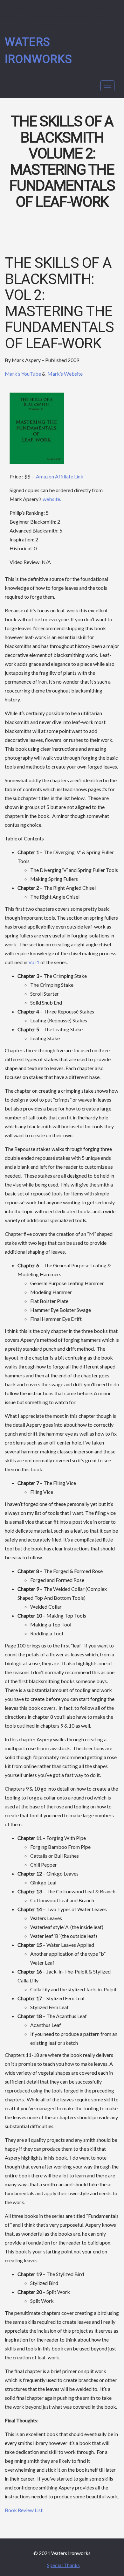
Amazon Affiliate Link (60, 476)
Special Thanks (63, 2565)
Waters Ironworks (38, 51)
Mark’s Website (65, 374)
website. (52, 499)
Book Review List (24, 2510)
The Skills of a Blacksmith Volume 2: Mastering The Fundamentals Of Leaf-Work (62, 162)
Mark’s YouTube (23, 374)
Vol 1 (34, 962)
